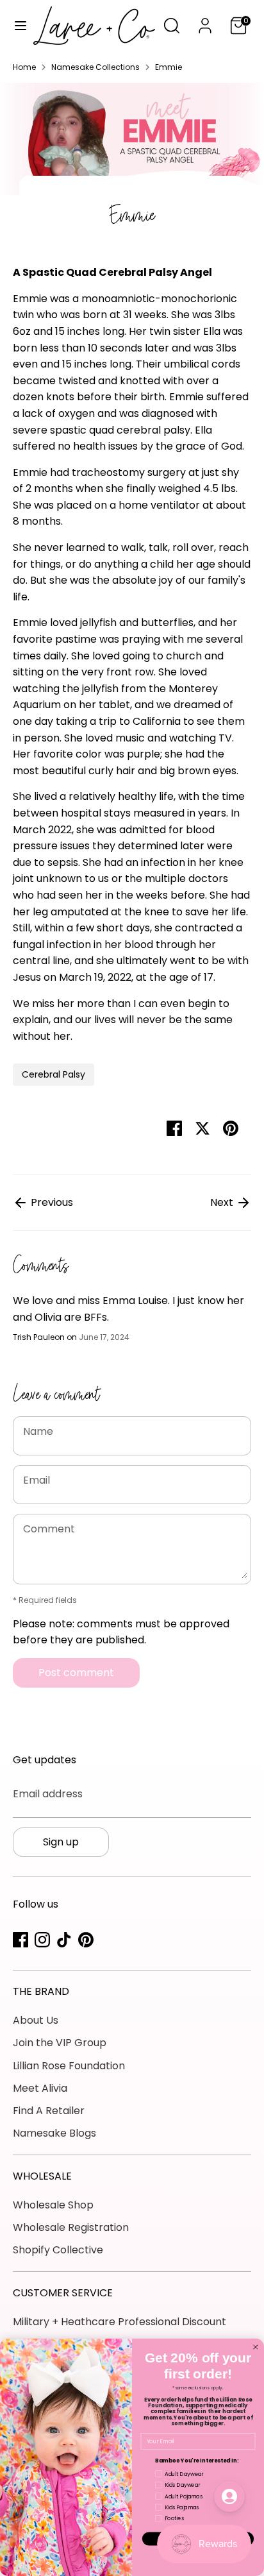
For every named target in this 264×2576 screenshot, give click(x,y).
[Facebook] (21, 1940)
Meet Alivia (40, 2088)
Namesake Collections (95, 67)
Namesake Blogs (54, 2133)
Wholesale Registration (71, 2227)
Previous (51, 1202)
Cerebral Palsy (54, 1074)
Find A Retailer (49, 2111)
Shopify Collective (58, 2250)
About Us (36, 2020)
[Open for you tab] (229, 2496)
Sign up (61, 1842)
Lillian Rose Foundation (69, 2066)
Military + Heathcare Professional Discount (120, 2322)
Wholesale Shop (53, 2205)
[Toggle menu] (17, 26)
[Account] (205, 21)
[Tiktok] (64, 1940)
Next (223, 1202)
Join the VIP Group (60, 2043)
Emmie (169, 67)
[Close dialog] (256, 2347)
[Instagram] (42, 1940)
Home (24, 67)
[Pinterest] (86, 1940)
